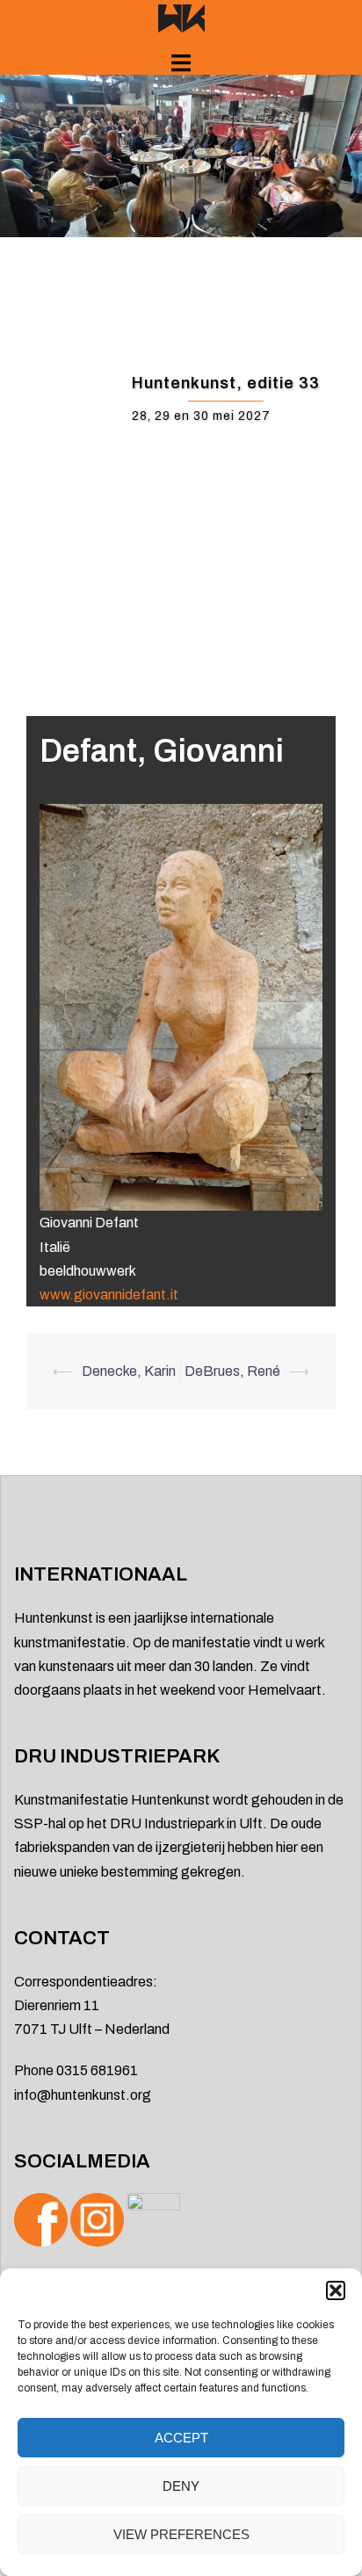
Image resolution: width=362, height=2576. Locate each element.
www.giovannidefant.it (109, 1295)
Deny (181, 2486)
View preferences (181, 2534)
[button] (336, 2290)
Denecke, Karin (129, 1371)
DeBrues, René (232, 1371)
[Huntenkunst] (181, 17)
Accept (181, 2438)
